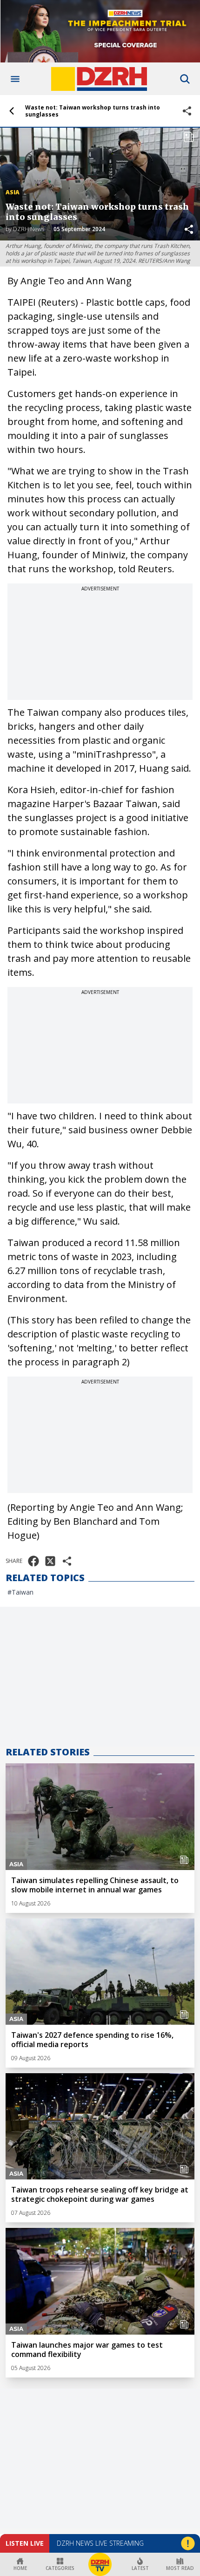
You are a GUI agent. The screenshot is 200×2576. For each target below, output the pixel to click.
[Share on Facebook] (33, 1561)
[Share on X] (50, 1561)
